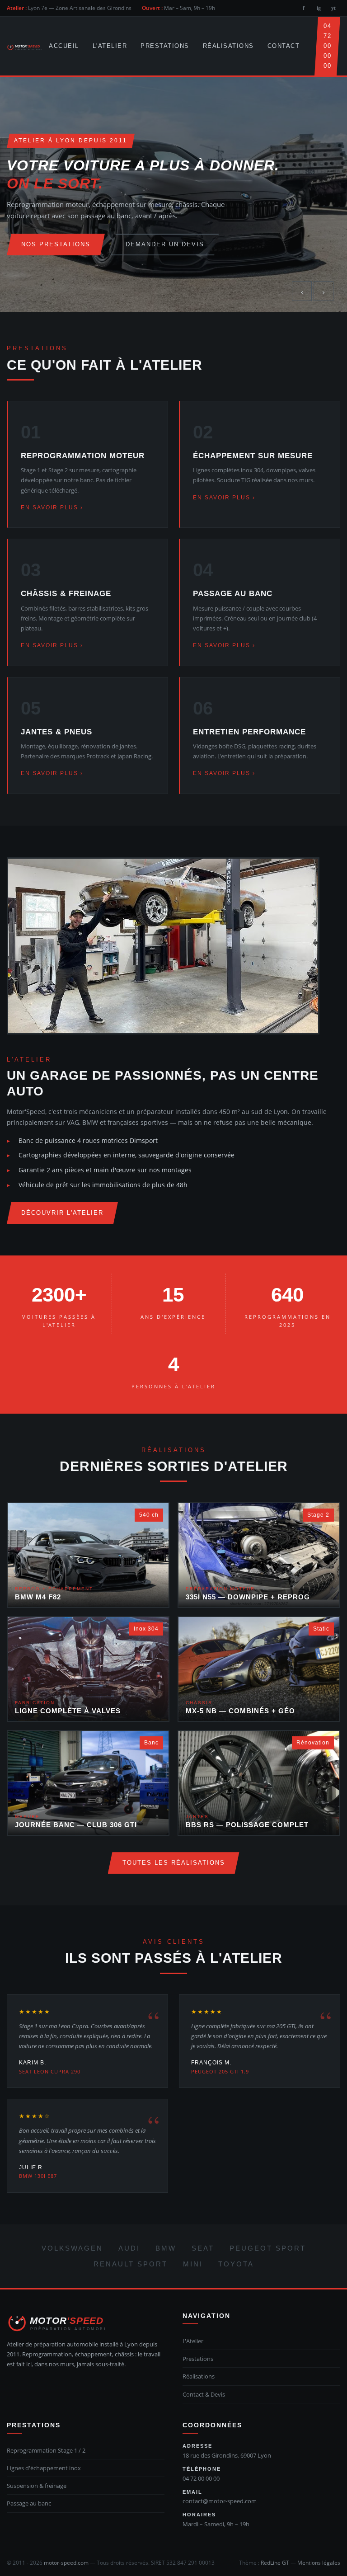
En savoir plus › (52, 508)
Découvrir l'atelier (62, 1213)
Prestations (165, 46)
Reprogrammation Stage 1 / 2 (46, 2450)
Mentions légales (319, 2563)
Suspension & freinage (37, 2486)
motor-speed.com (66, 2563)
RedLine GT (275, 2563)
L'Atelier (110, 46)
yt (333, 8)
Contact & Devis (204, 2394)
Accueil (64, 46)
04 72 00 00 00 (327, 46)
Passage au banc (29, 2503)
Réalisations (228, 46)
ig (319, 8)
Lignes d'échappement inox (44, 2468)
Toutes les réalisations (174, 1863)
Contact (284, 46)
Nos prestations (56, 244)
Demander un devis (165, 244)
